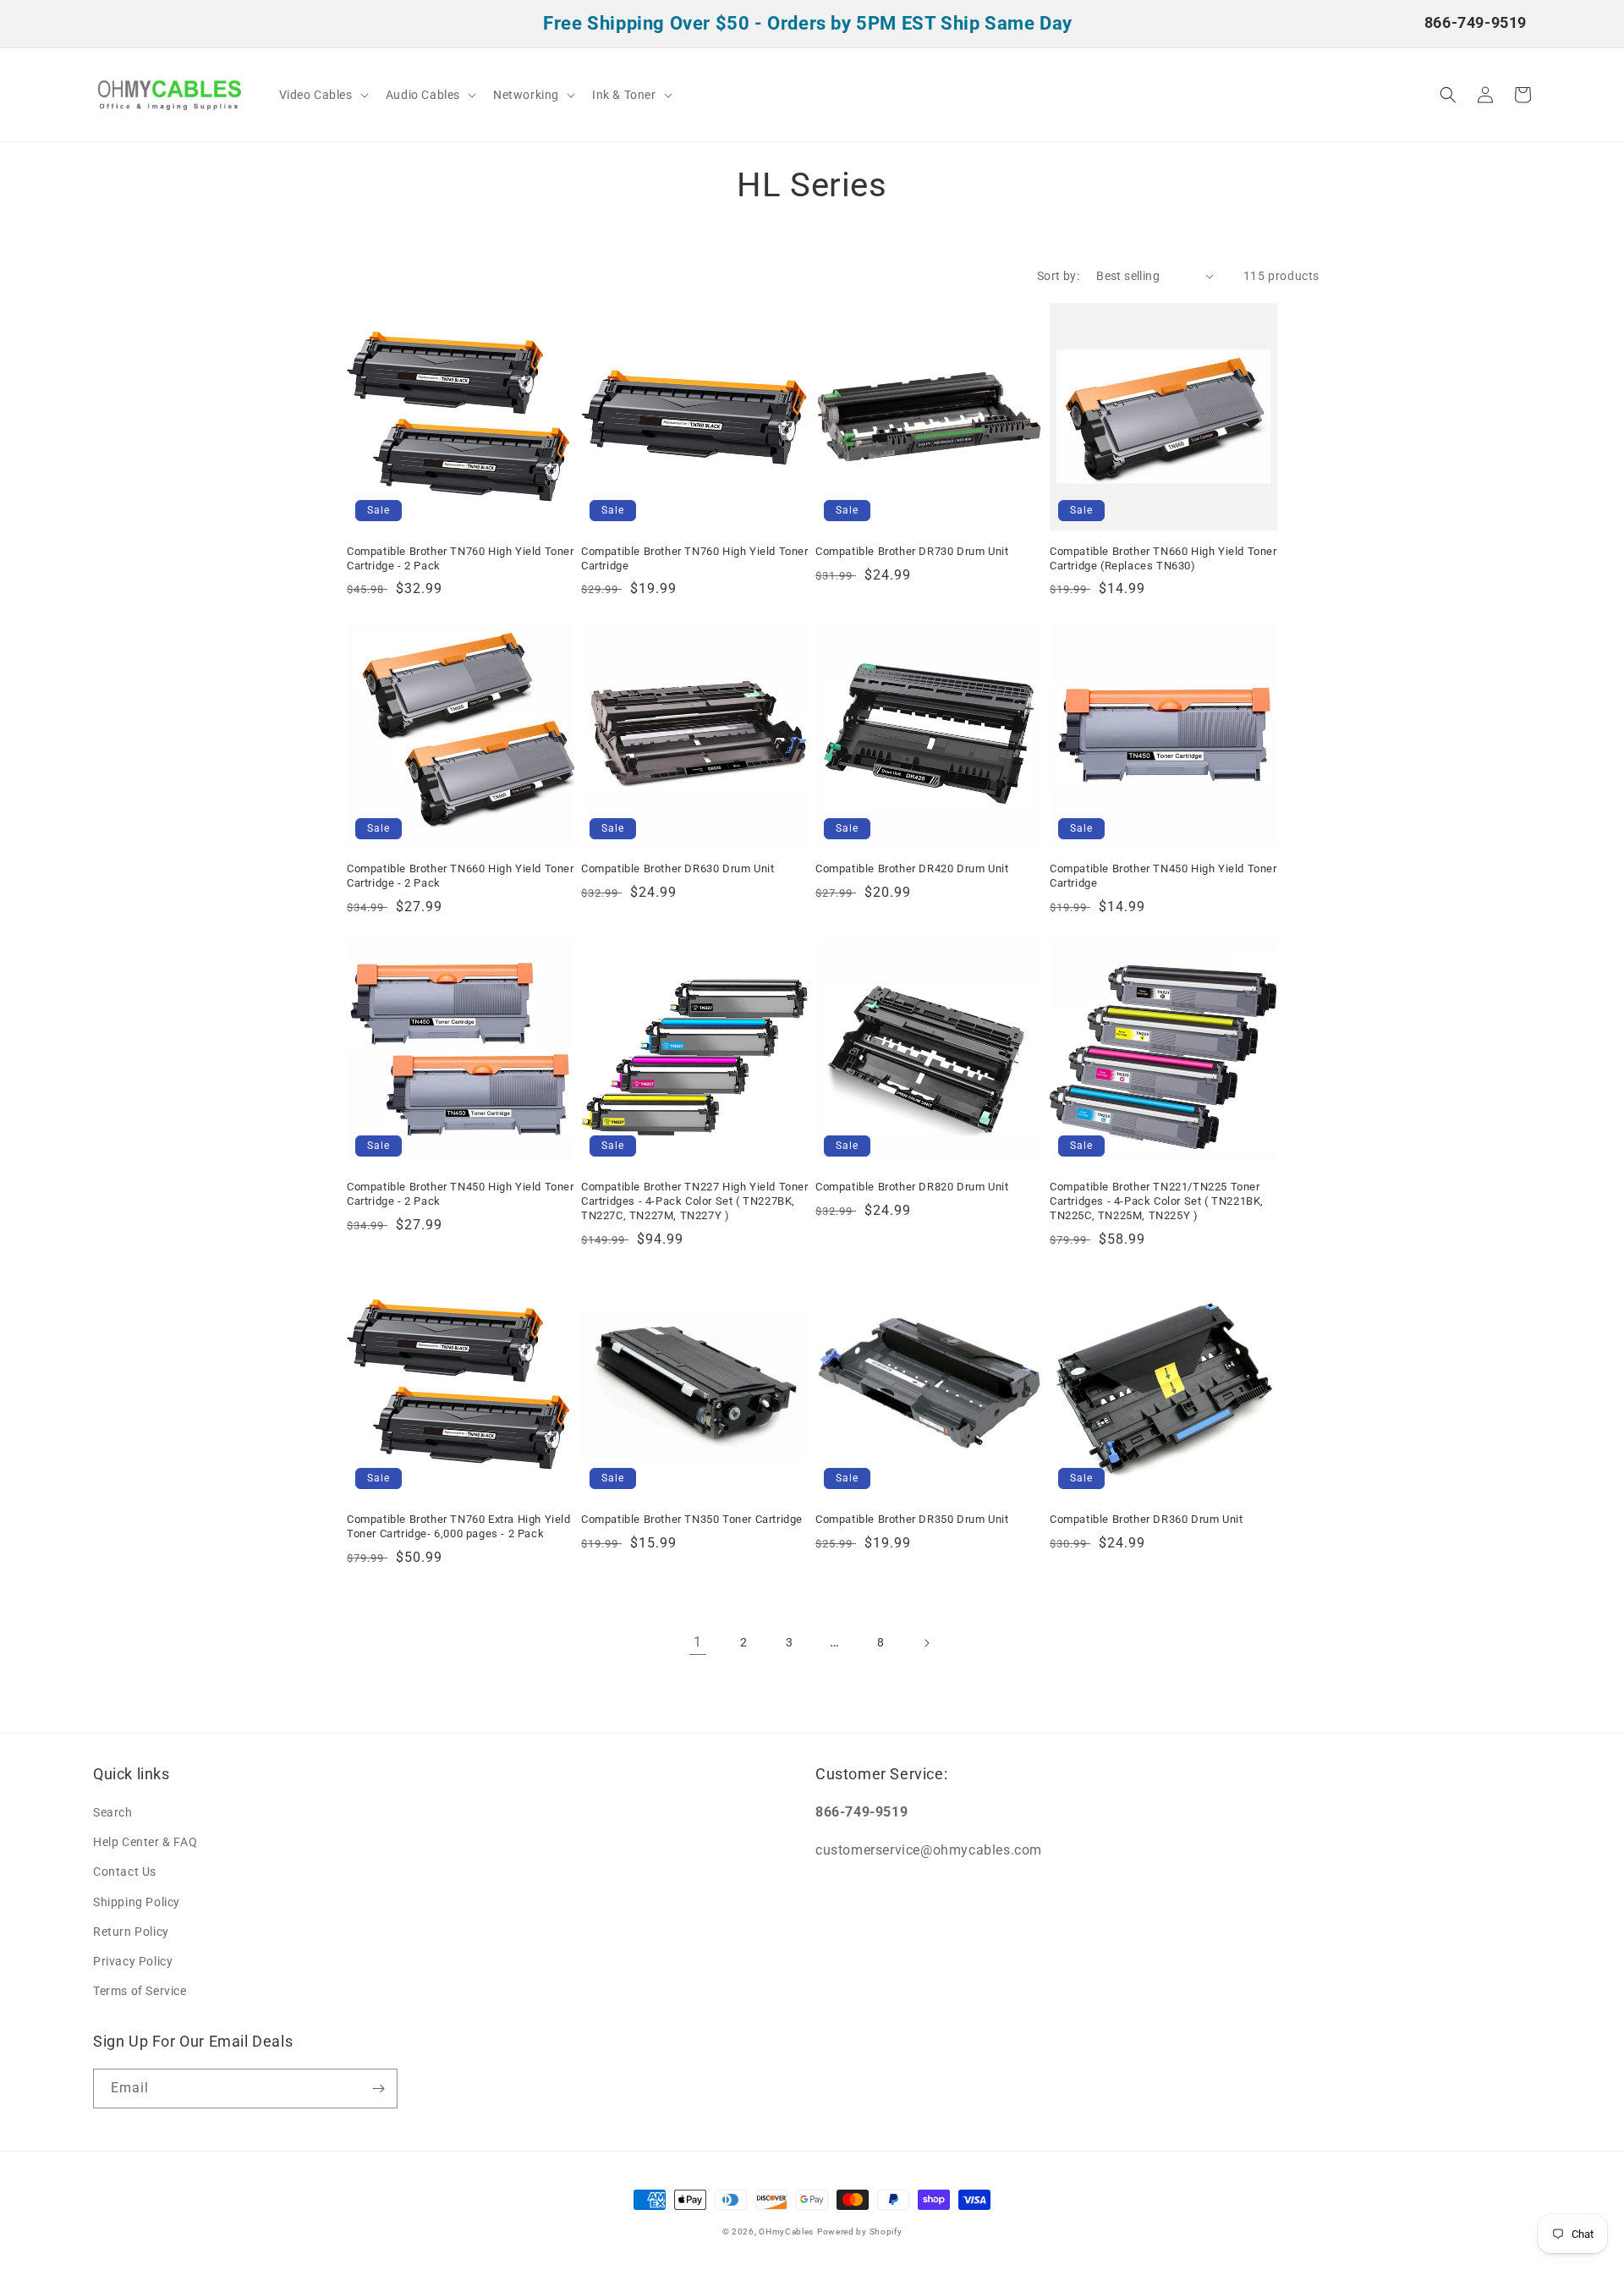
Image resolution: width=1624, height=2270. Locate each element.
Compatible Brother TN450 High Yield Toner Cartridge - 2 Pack (461, 1194)
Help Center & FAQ (145, 1842)
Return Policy (131, 1932)
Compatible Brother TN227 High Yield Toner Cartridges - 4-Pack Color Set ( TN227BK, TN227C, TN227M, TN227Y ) (695, 1201)
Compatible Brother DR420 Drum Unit (912, 868)
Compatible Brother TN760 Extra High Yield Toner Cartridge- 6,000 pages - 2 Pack (459, 1526)
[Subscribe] (378, 2089)
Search (113, 1812)
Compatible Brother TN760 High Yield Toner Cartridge (695, 558)
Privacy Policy (133, 1961)
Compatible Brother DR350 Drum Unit (912, 1519)
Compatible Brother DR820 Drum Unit (912, 1187)
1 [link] (698, 1642)
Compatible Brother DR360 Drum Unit (1146, 1519)
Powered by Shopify (860, 2232)
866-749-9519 (1476, 22)
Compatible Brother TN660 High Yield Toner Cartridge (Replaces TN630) (1163, 558)
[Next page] (926, 1643)
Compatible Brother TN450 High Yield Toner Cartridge (1163, 876)
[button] (322, 95)
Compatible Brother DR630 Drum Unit (678, 868)
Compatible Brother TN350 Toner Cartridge (692, 1519)
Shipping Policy (137, 1902)
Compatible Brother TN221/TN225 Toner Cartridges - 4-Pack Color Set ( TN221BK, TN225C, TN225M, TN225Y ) (1157, 1201)
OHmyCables (786, 2232)
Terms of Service (140, 1991)
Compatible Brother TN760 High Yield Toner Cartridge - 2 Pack (461, 558)
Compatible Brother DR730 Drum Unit (912, 551)
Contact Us (125, 1872)
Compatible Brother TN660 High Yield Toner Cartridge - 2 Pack (461, 876)
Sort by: (1058, 276)
